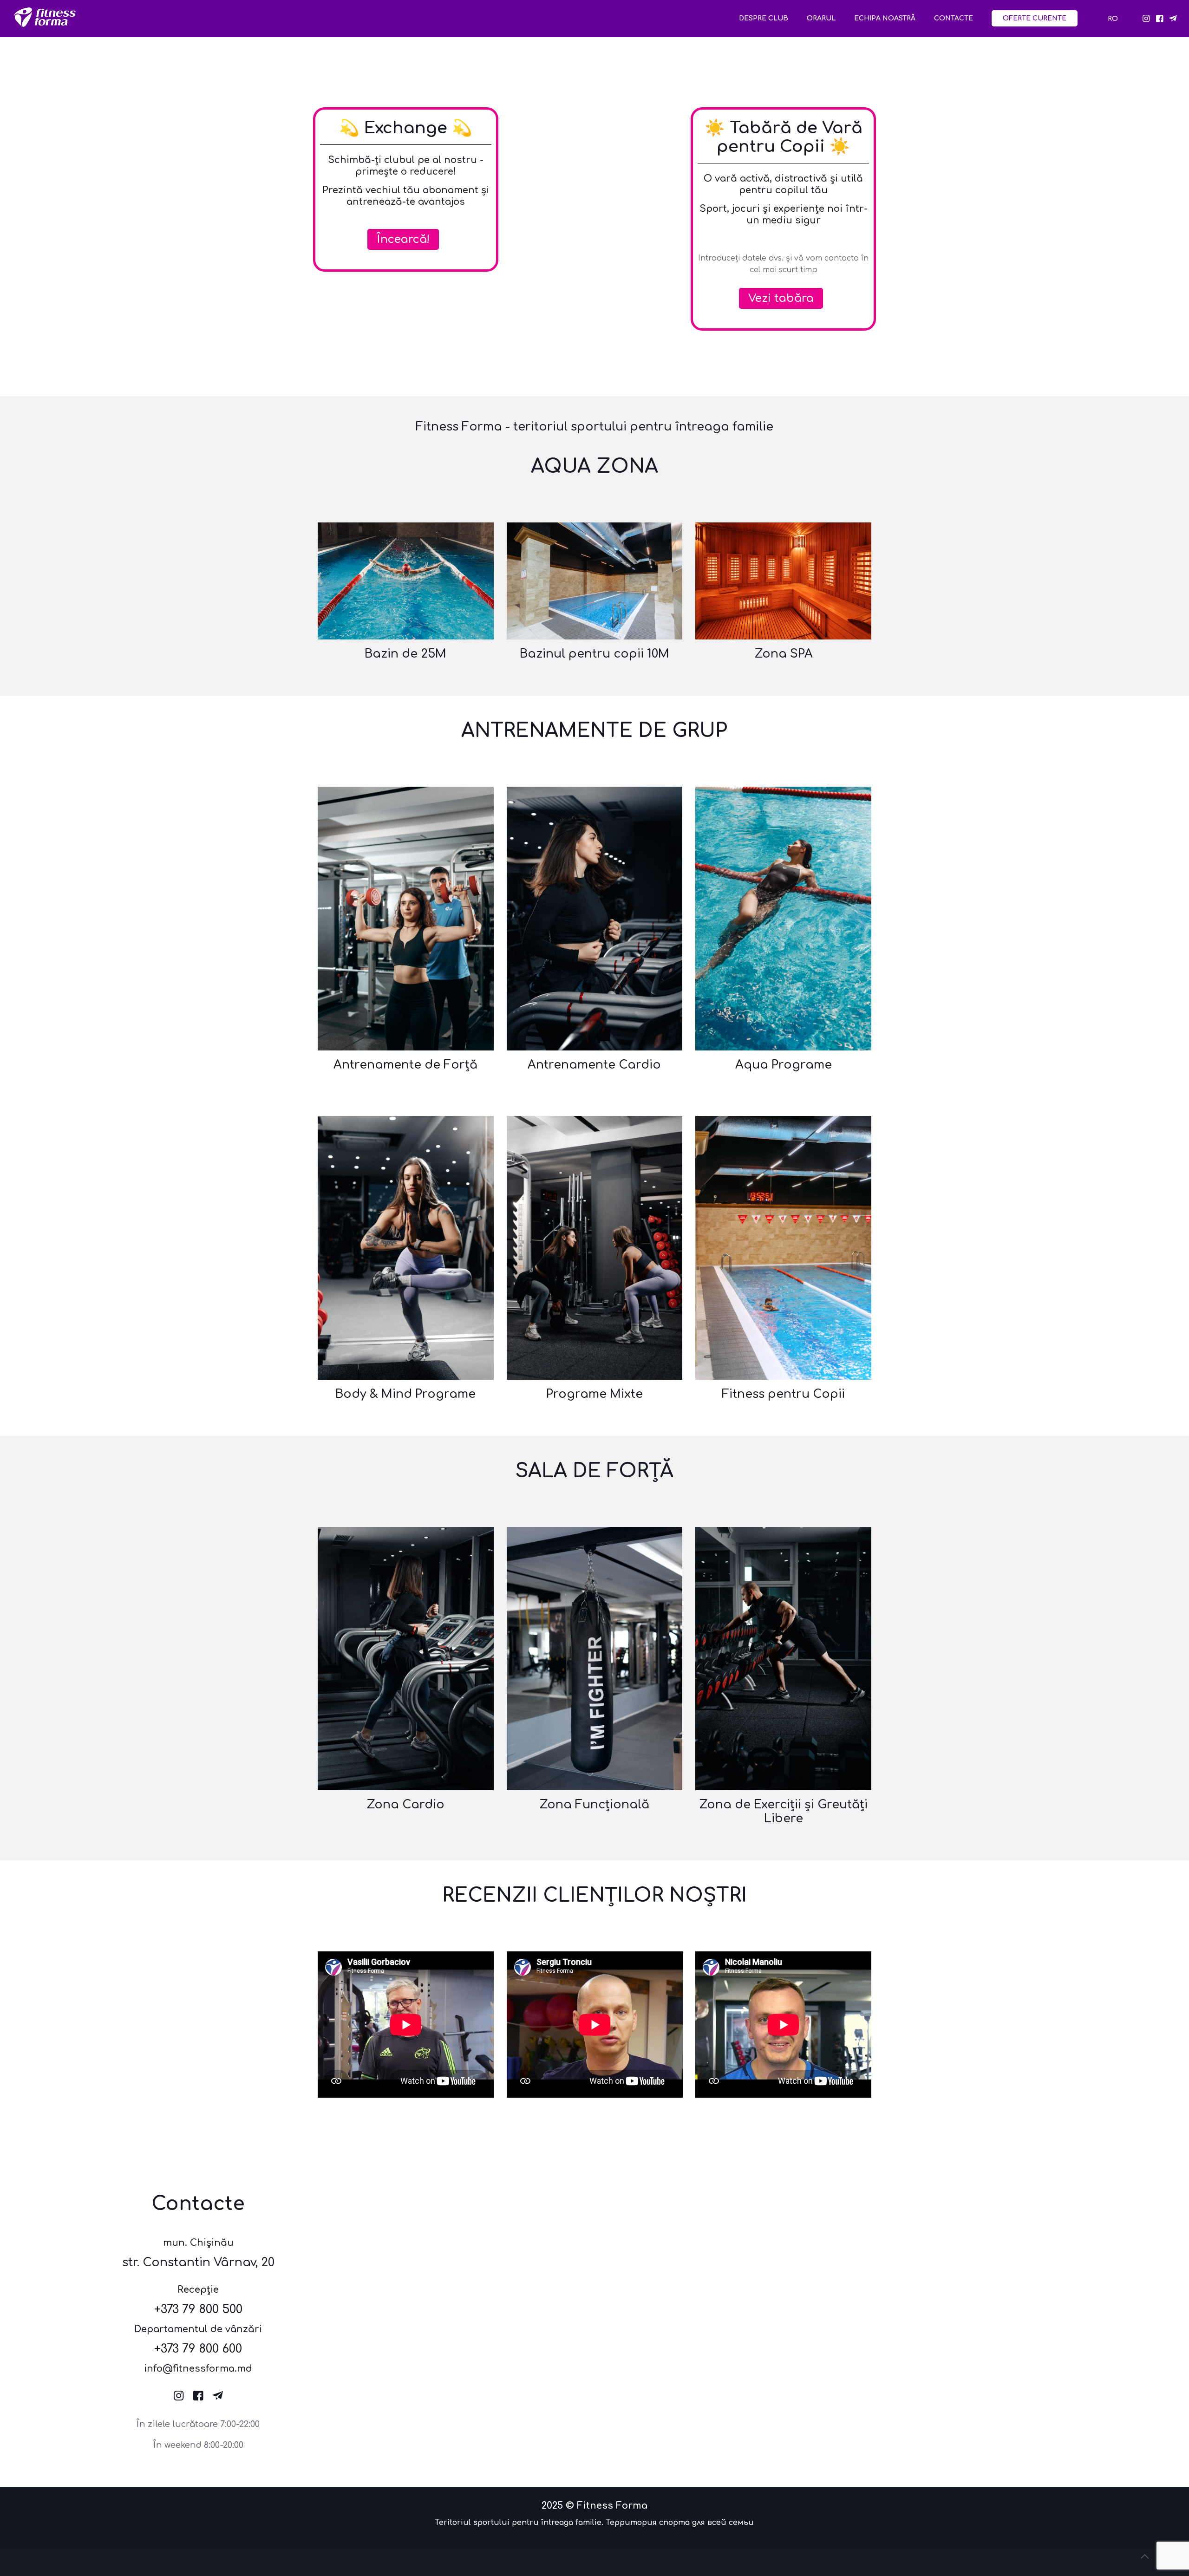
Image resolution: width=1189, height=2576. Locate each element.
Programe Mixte (594, 1394)
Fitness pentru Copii (783, 1394)
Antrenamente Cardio (594, 1065)
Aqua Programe (784, 1065)
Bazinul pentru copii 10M (594, 654)
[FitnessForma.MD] (45, 24)
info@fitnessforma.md (198, 2369)
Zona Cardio (405, 1805)
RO (1113, 19)
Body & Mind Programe (405, 1394)
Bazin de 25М (405, 654)
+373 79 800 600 (198, 2349)
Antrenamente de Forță (405, 1065)
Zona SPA (784, 654)
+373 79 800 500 (198, 2309)
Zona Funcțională (594, 1805)
